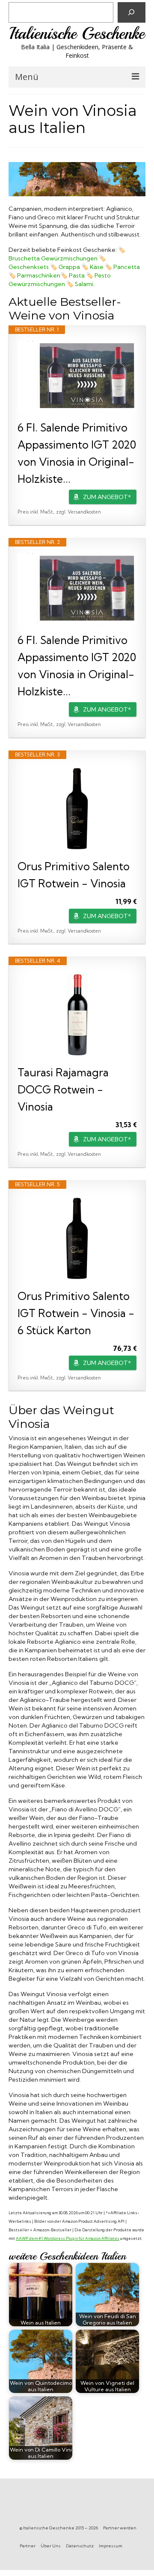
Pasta (77, 275)
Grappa (69, 267)
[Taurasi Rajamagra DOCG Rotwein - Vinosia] (77, 1015)
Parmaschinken (39, 275)
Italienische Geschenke (77, 34)
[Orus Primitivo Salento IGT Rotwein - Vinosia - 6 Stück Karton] (77, 1238)
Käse (97, 267)
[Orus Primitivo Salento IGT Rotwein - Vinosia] (77, 809)
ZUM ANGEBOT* (107, 497)
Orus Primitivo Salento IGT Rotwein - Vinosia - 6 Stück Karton (76, 1313)
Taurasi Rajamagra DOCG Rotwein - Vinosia (63, 1089)
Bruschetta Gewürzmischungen (53, 258)
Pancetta (127, 267)
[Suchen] (132, 12)
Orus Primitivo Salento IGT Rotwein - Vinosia (74, 875)
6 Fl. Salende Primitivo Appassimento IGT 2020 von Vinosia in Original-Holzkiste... (77, 453)
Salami (84, 284)
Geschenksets (29, 267)
